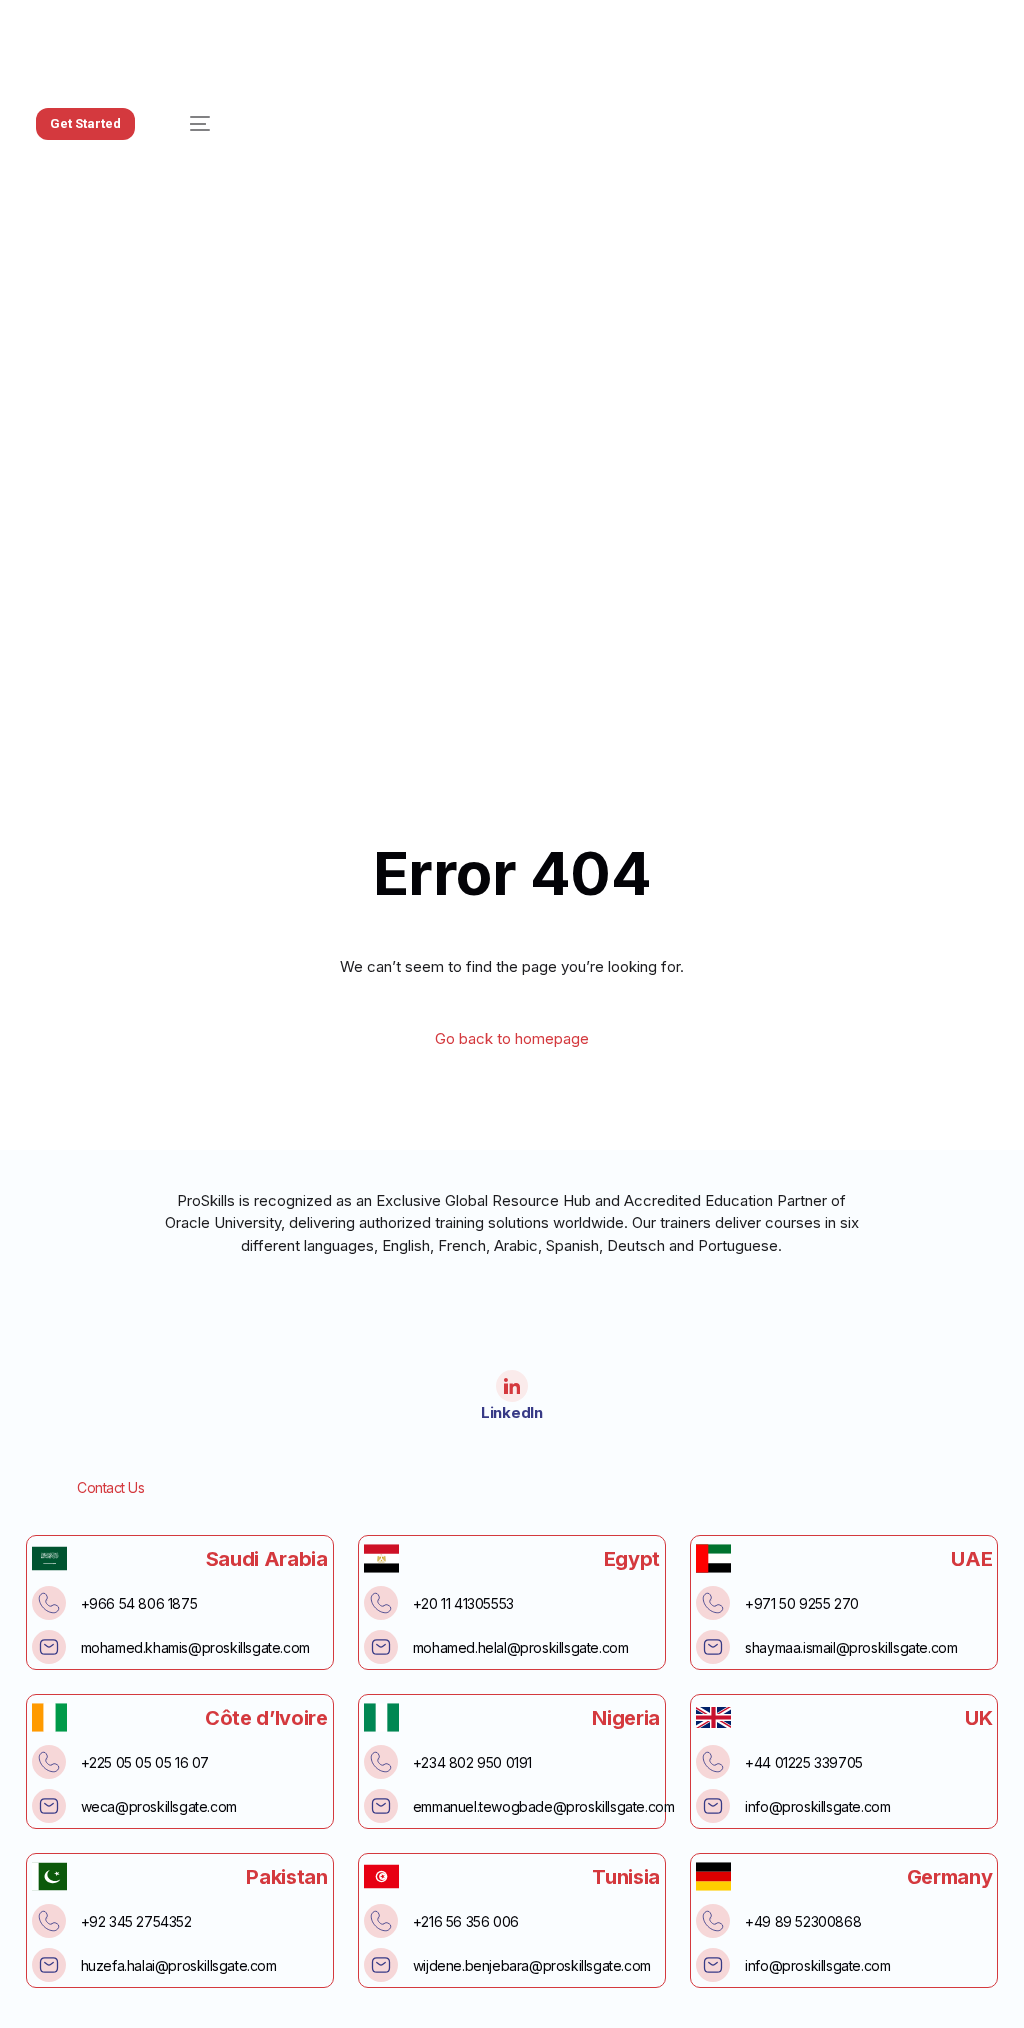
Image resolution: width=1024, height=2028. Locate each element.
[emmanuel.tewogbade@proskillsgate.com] (381, 1806)
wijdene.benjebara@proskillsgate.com (532, 1965)
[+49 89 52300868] (713, 1921)
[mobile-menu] (188, 123)
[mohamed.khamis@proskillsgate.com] (49, 1647)
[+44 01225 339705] (713, 1762)
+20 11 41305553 (463, 1603)
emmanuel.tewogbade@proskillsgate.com (544, 1806)
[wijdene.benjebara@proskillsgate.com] (381, 1965)
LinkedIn (512, 1412)
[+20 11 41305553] (381, 1603)
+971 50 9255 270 (802, 1603)
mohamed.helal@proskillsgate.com (521, 1647)
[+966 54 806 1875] (49, 1603)
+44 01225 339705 (804, 1762)
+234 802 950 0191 (472, 1762)
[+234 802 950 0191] (381, 1762)
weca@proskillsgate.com (159, 1806)
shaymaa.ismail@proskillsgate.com (851, 1647)
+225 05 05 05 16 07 (145, 1762)
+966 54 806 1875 (139, 1603)
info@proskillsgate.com (817, 1806)
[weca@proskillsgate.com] (49, 1806)
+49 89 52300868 (803, 1921)
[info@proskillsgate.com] (713, 1806)
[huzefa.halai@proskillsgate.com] (49, 1965)
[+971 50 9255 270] (713, 1603)
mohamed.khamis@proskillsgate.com (195, 1647)
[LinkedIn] (512, 1386)
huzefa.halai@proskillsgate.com (179, 1965)
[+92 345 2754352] (49, 1921)
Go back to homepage (512, 1038)
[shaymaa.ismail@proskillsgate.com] (713, 1647)
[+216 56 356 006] (381, 1921)
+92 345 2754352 (136, 1921)
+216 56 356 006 (466, 1921)
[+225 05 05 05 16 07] (49, 1762)
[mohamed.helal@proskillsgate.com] (381, 1647)
